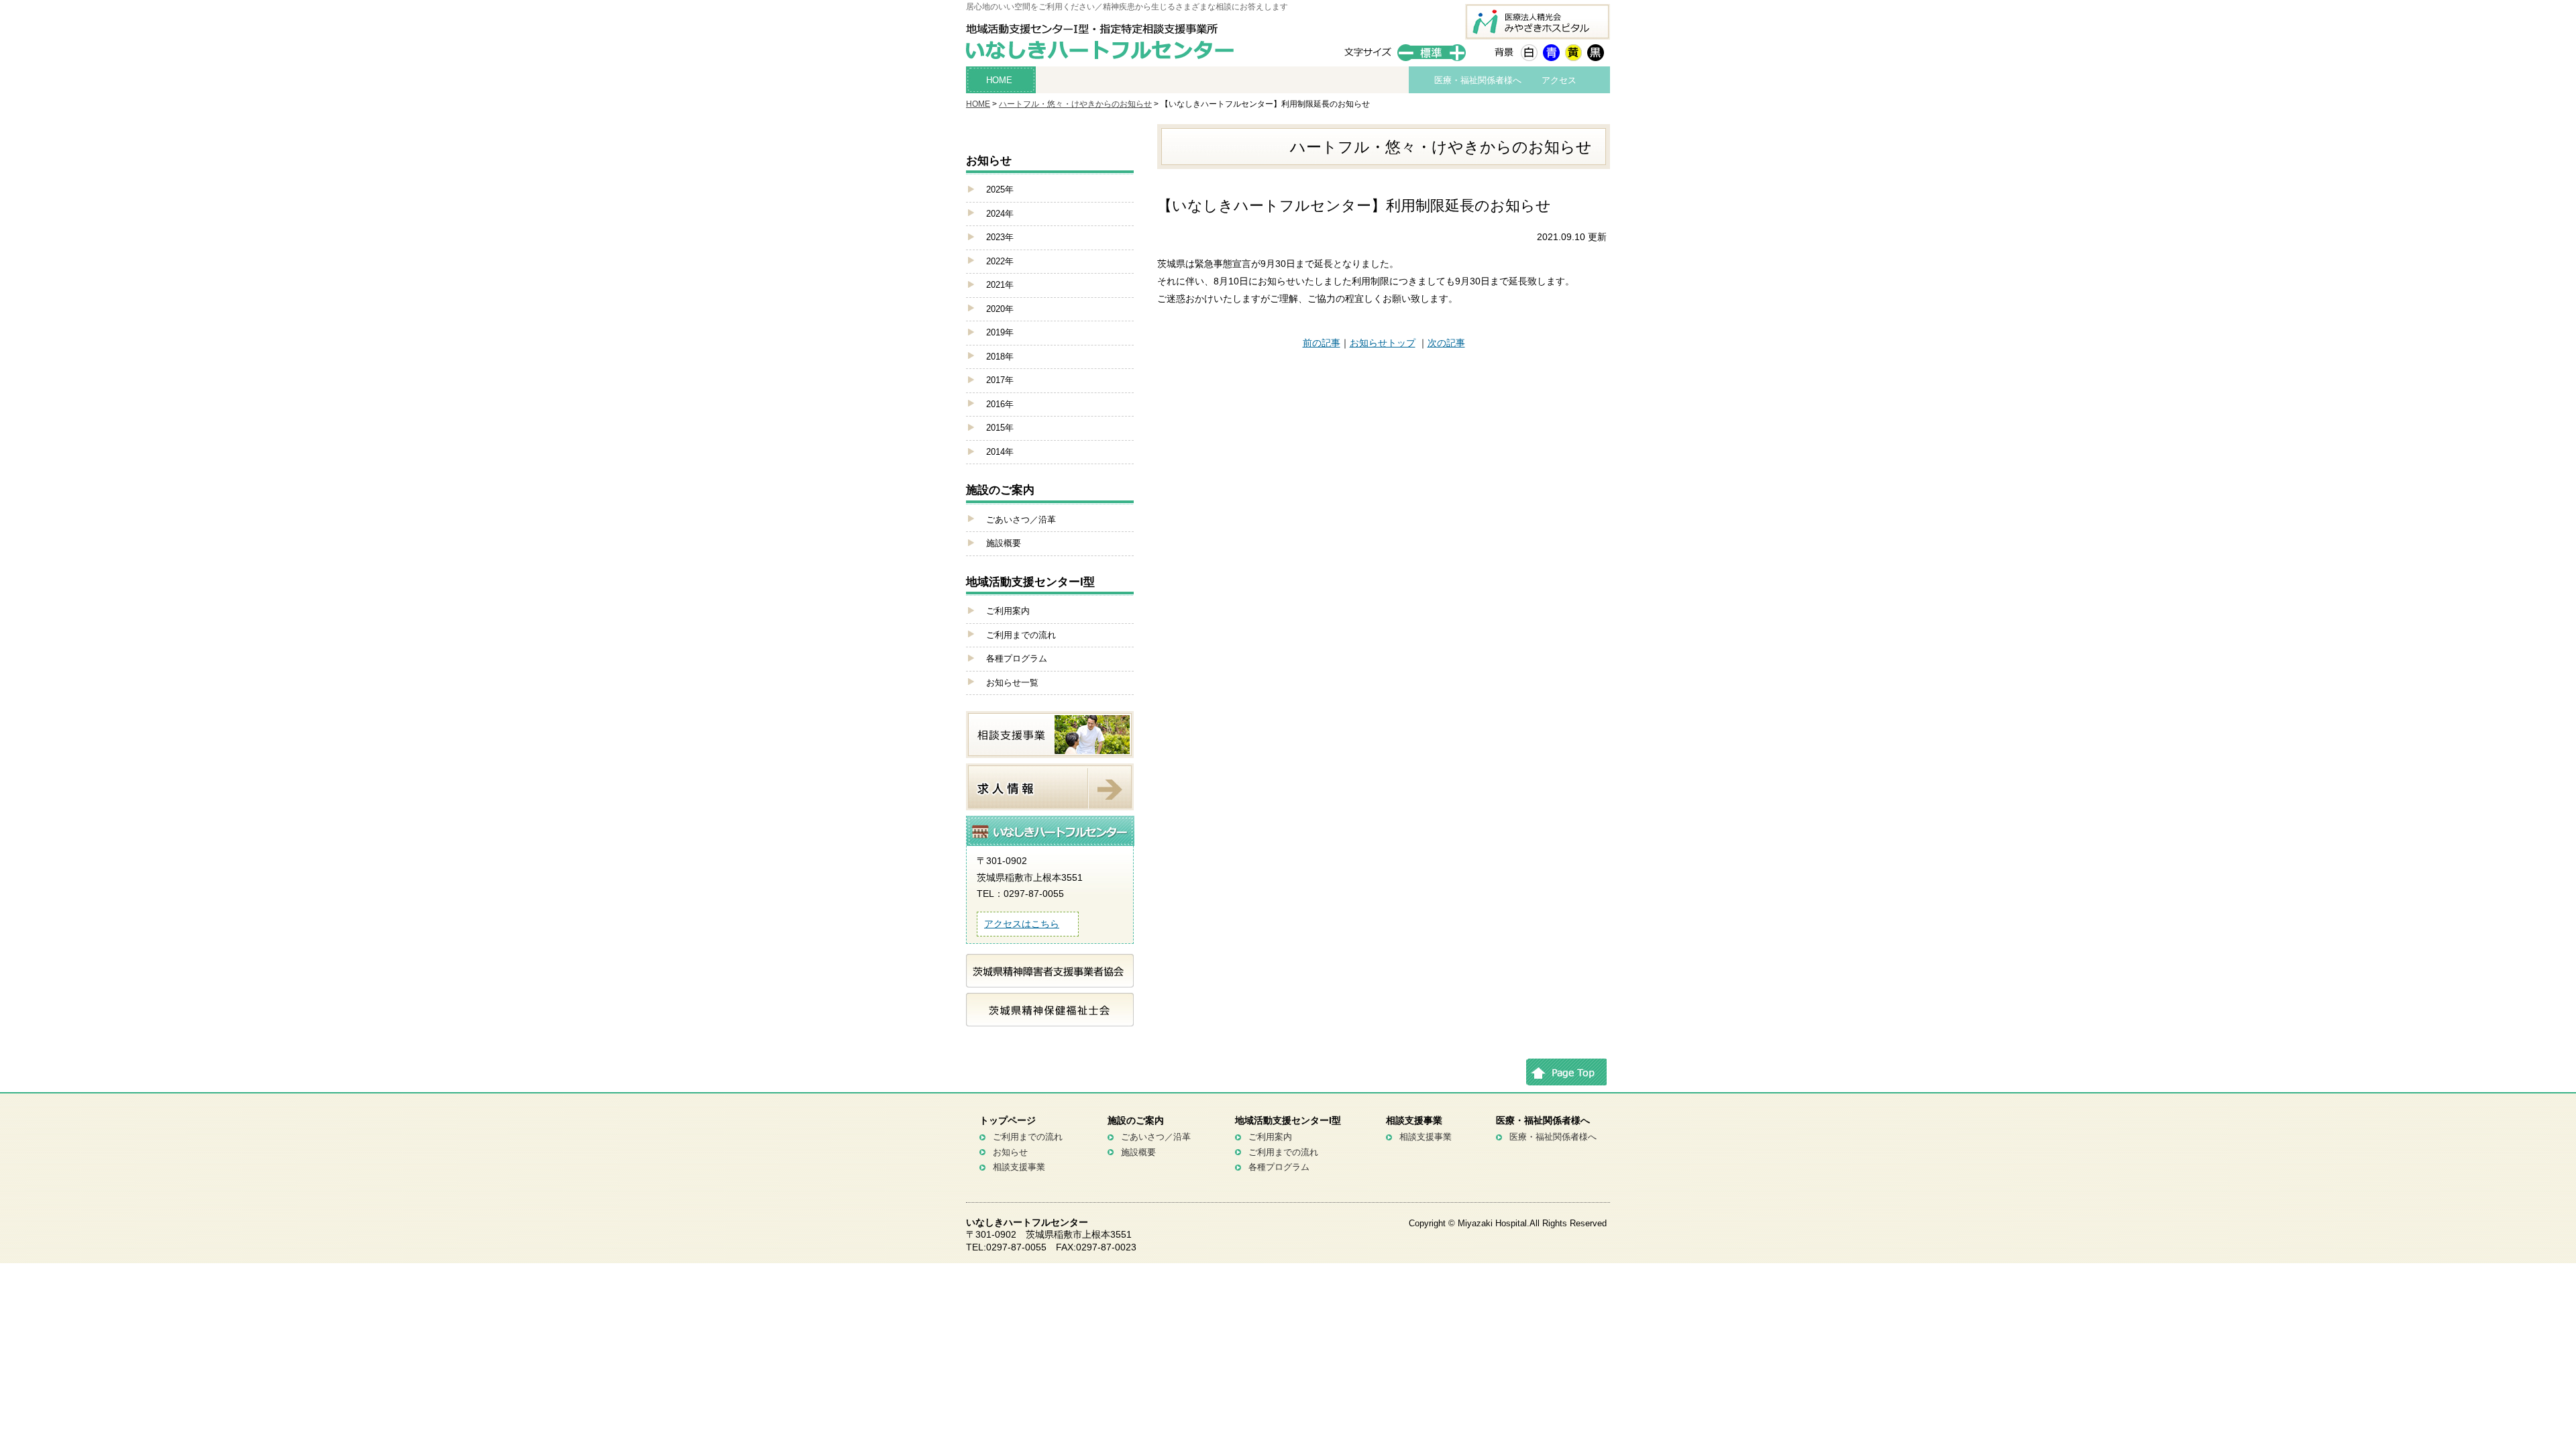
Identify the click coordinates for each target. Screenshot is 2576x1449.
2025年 (1000, 190)
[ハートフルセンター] (1051, 843)
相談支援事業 (1019, 1167)
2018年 (1000, 357)
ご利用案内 (1008, 611)
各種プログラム (1017, 658)
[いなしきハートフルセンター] (1104, 54)
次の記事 (1446, 343)
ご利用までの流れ (1021, 635)
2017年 (1000, 380)
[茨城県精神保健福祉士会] (1050, 1018)
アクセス (1559, 80)
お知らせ (1010, 1152)
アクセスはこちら (1022, 924)
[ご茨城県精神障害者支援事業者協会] (1050, 979)
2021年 (1000, 285)
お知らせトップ (1383, 343)
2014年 (1000, 452)
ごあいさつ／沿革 (1021, 520)
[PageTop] (1566, 1078)
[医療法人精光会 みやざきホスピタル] (1538, 32)
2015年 (1000, 428)
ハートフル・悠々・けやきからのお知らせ (1075, 104)
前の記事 (1322, 343)
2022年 (1000, 261)
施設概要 (1004, 543)
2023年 (1000, 237)
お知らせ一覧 (1012, 683)
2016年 (1000, 404)
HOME (999, 80)
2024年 (1000, 214)
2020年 (1000, 309)
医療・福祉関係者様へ (1478, 80)
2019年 (1000, 332)
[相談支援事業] (1050, 750)
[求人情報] (1050, 802)
